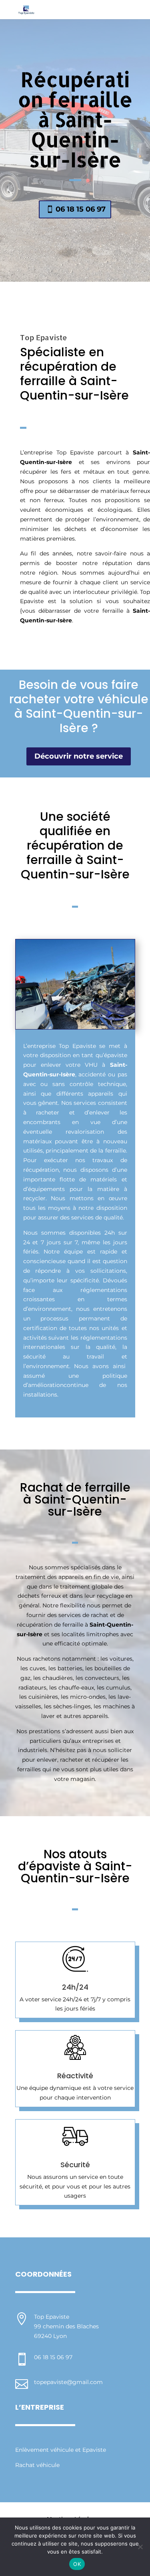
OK (77, 2564)
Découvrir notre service (79, 756)
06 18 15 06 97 (81, 209)
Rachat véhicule (37, 2465)
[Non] (140, 2547)
